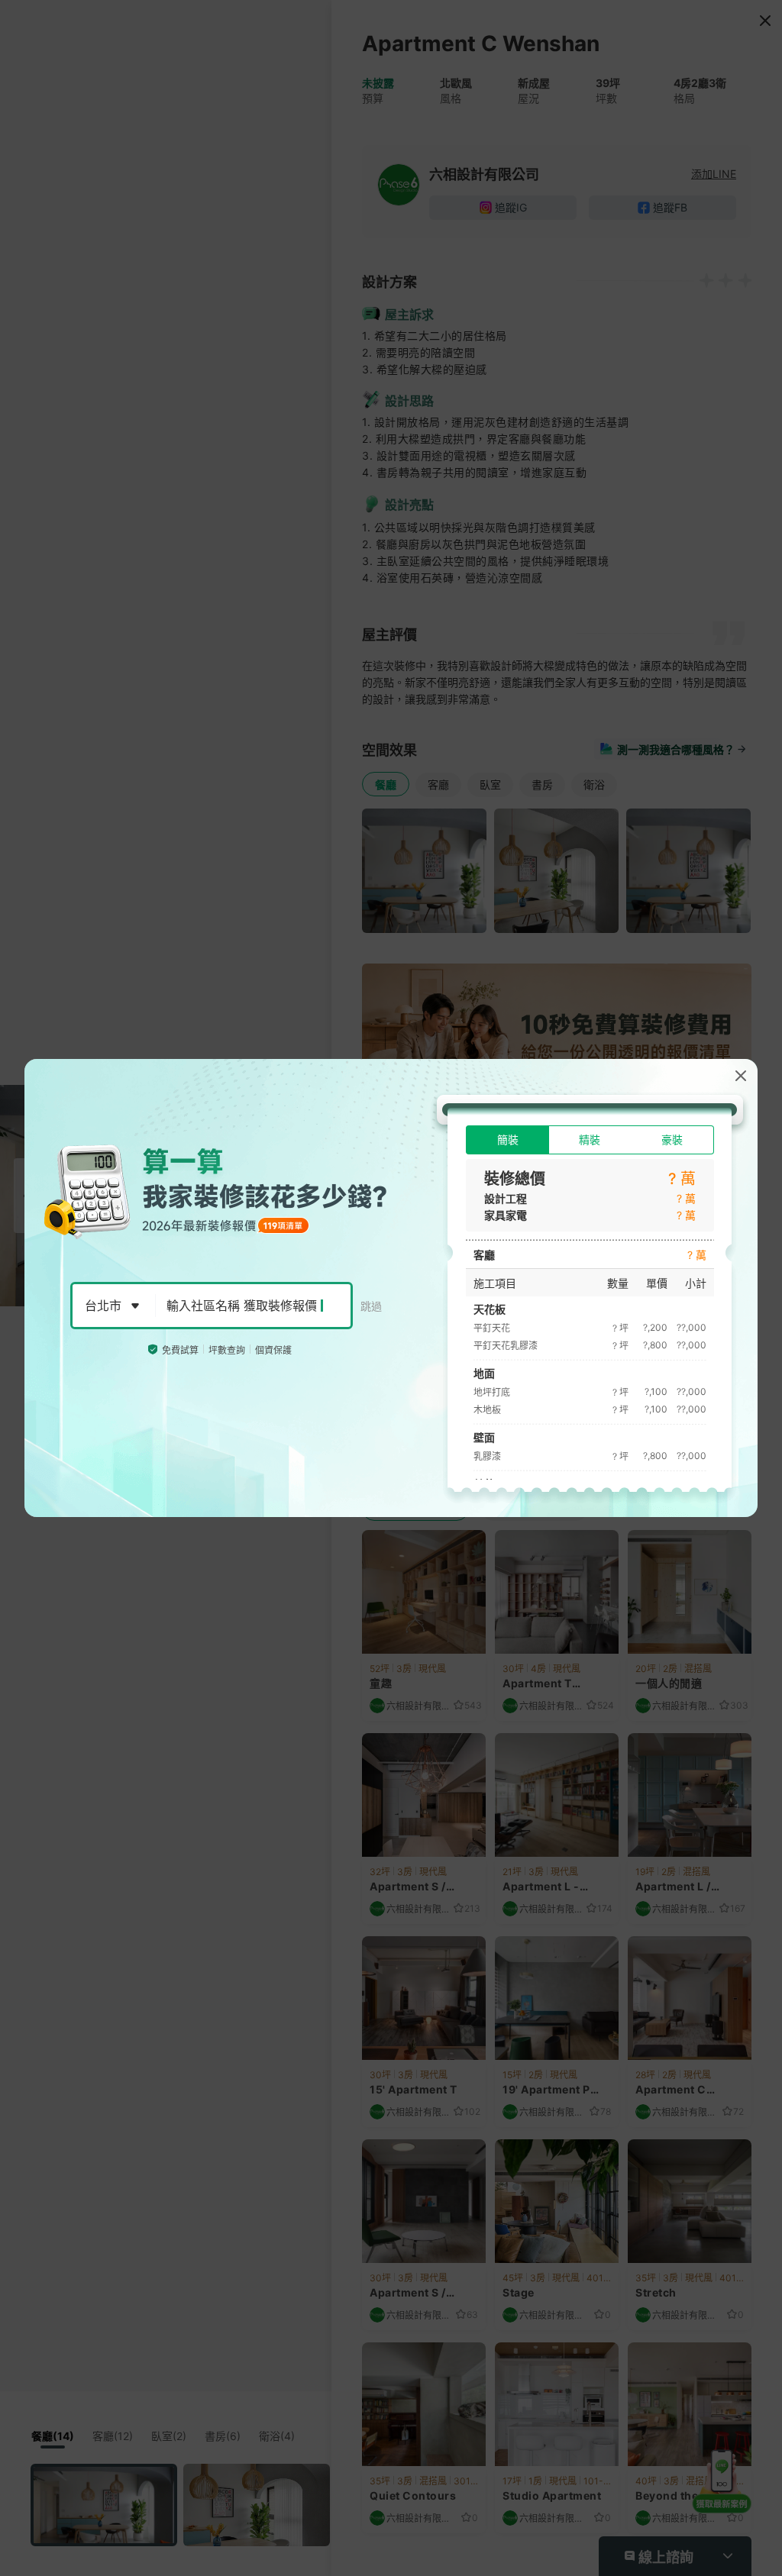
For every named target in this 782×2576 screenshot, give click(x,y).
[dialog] (391, 1288)
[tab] (507, 1140)
